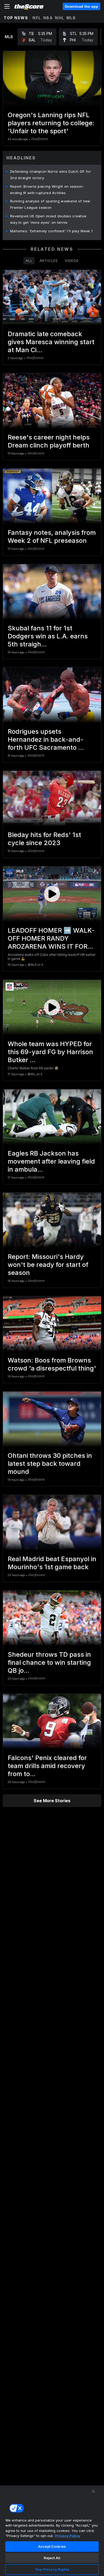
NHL (60, 18)
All (29, 261)
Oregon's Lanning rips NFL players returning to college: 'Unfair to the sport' (51, 123)
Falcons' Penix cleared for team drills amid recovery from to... (47, 1766)
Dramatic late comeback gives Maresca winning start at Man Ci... (51, 342)
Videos (72, 261)
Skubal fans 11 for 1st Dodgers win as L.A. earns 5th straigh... (48, 636)
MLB (71, 18)
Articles (49, 261)
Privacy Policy (68, 2536)
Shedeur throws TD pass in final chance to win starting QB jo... (49, 1662)
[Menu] (7, 6)
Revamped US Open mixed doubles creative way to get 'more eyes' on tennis (48, 219)
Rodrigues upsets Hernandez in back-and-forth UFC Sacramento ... (46, 739)
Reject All (52, 2558)
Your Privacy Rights (52, 2569)
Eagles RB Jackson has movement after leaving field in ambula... (51, 1161)
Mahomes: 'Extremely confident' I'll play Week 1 (51, 231)
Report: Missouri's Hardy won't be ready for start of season (48, 1265)
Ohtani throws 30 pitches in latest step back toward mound (50, 1464)
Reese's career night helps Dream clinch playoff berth (49, 441)
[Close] (93, 2491)
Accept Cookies (52, 2546)
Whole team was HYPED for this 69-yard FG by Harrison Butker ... (50, 1052)
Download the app (81, 6)
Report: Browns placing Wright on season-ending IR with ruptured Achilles (47, 190)
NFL (37, 18)
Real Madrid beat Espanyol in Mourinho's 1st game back (52, 1563)
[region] (52, 2531)
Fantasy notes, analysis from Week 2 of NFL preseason (52, 537)
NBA (48, 18)
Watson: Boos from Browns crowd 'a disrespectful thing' (52, 1364)
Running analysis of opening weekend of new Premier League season (50, 204)
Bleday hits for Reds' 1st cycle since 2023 (44, 839)
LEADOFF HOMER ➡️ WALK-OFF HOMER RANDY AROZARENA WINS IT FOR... (51, 938)
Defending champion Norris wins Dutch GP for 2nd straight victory (51, 175)
